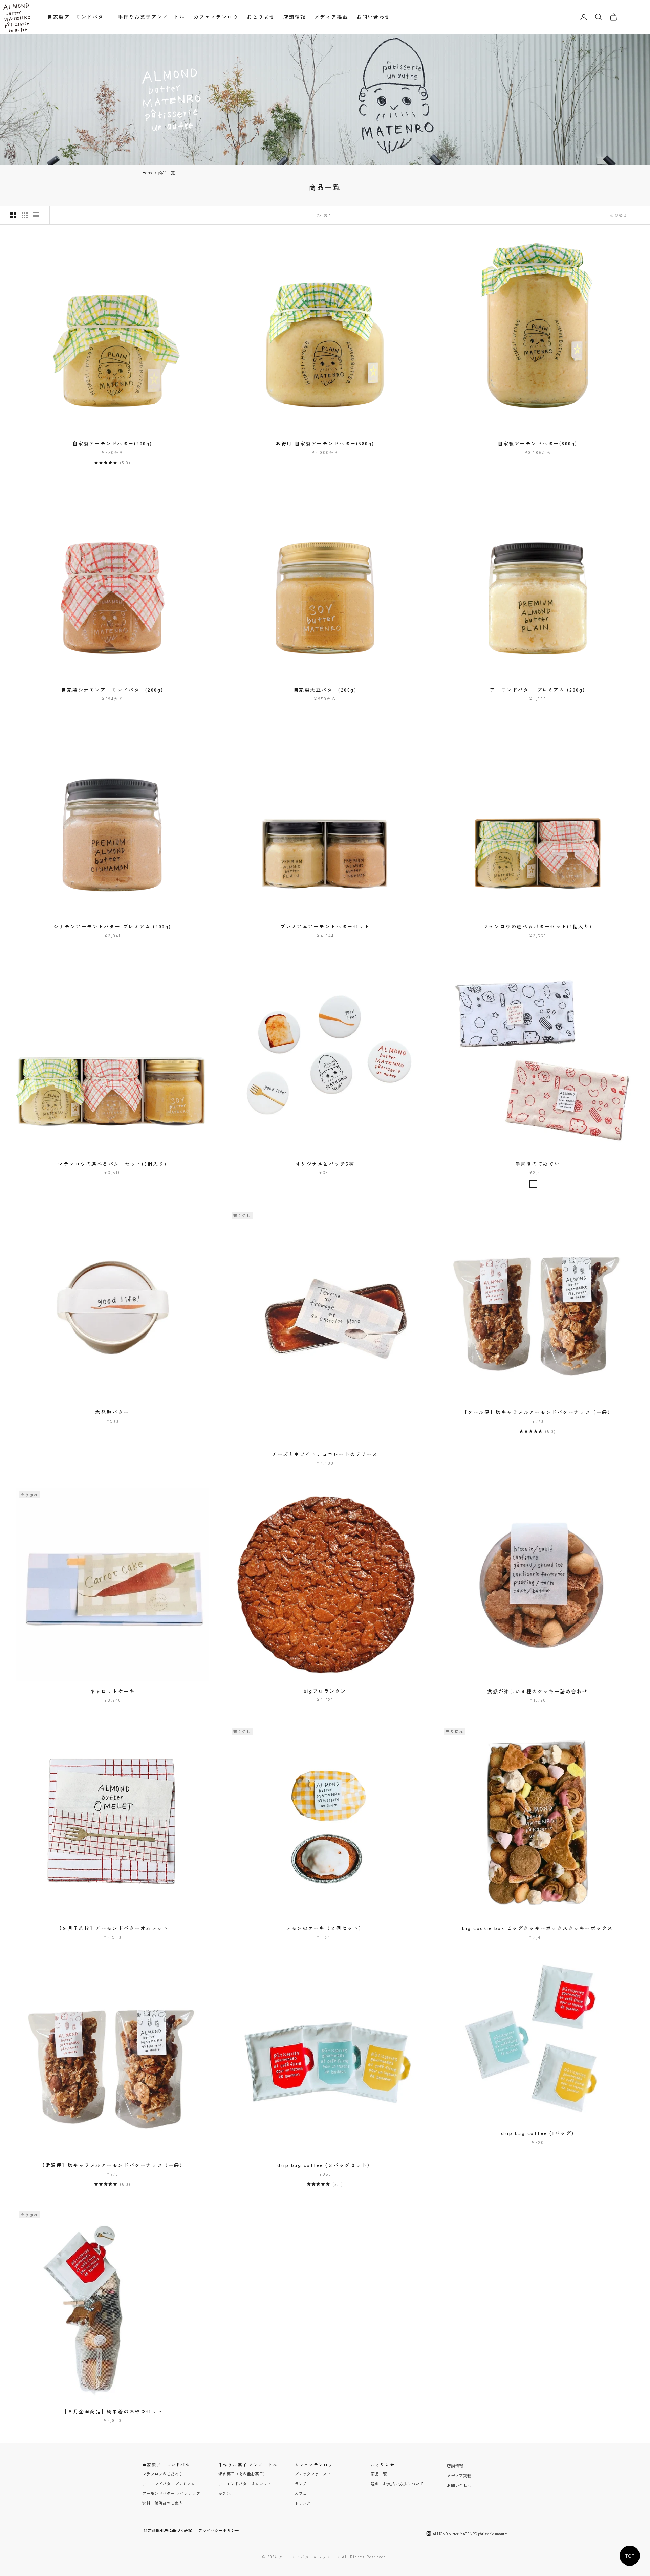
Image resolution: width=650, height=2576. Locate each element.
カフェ (301, 2493)
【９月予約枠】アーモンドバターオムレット (112, 1928)
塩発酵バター (112, 1412)
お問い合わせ (373, 16)
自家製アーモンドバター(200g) (112, 443)
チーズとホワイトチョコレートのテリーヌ (325, 1454)
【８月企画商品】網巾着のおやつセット (112, 2411)
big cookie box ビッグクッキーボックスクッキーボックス (538, 1928)
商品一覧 (379, 2474)
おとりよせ (261, 16)
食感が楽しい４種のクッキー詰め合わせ (537, 1691)
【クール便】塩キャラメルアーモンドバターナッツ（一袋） (538, 1412)
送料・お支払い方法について (397, 2483)
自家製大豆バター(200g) (325, 690)
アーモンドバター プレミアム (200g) (538, 690)
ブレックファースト (313, 2474)
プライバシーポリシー (219, 2530)
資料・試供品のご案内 (162, 2503)
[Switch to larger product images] (13, 215)
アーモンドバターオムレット (245, 2483)
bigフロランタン (325, 1691)
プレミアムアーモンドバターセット (325, 926)
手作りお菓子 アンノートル (248, 2465)
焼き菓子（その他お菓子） (243, 2474)
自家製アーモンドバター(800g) (538, 443)
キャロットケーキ (112, 1691)
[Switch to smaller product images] (25, 215)
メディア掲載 (331, 16)
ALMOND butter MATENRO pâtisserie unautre (470, 2534)
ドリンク (303, 2503)
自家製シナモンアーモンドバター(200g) (112, 690)
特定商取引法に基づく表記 (168, 2530)
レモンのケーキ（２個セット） (325, 1928)
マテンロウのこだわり (162, 2474)
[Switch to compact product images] (36, 215)
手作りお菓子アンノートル (151, 16)
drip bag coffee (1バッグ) (537, 2133)
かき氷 (224, 2493)
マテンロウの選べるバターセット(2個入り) (538, 926)
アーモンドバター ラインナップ (171, 2493)
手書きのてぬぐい (538, 1164)
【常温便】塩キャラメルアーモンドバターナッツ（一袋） (112, 2165)
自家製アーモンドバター (78, 16)
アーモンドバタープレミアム (169, 2483)
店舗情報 (295, 16)
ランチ (301, 2483)
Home (148, 172)
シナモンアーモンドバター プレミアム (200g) (112, 926)
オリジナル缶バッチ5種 (325, 1164)
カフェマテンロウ (216, 16)
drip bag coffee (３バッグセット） (325, 2165)
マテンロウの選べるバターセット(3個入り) (112, 1164)
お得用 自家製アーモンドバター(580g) (325, 443)
